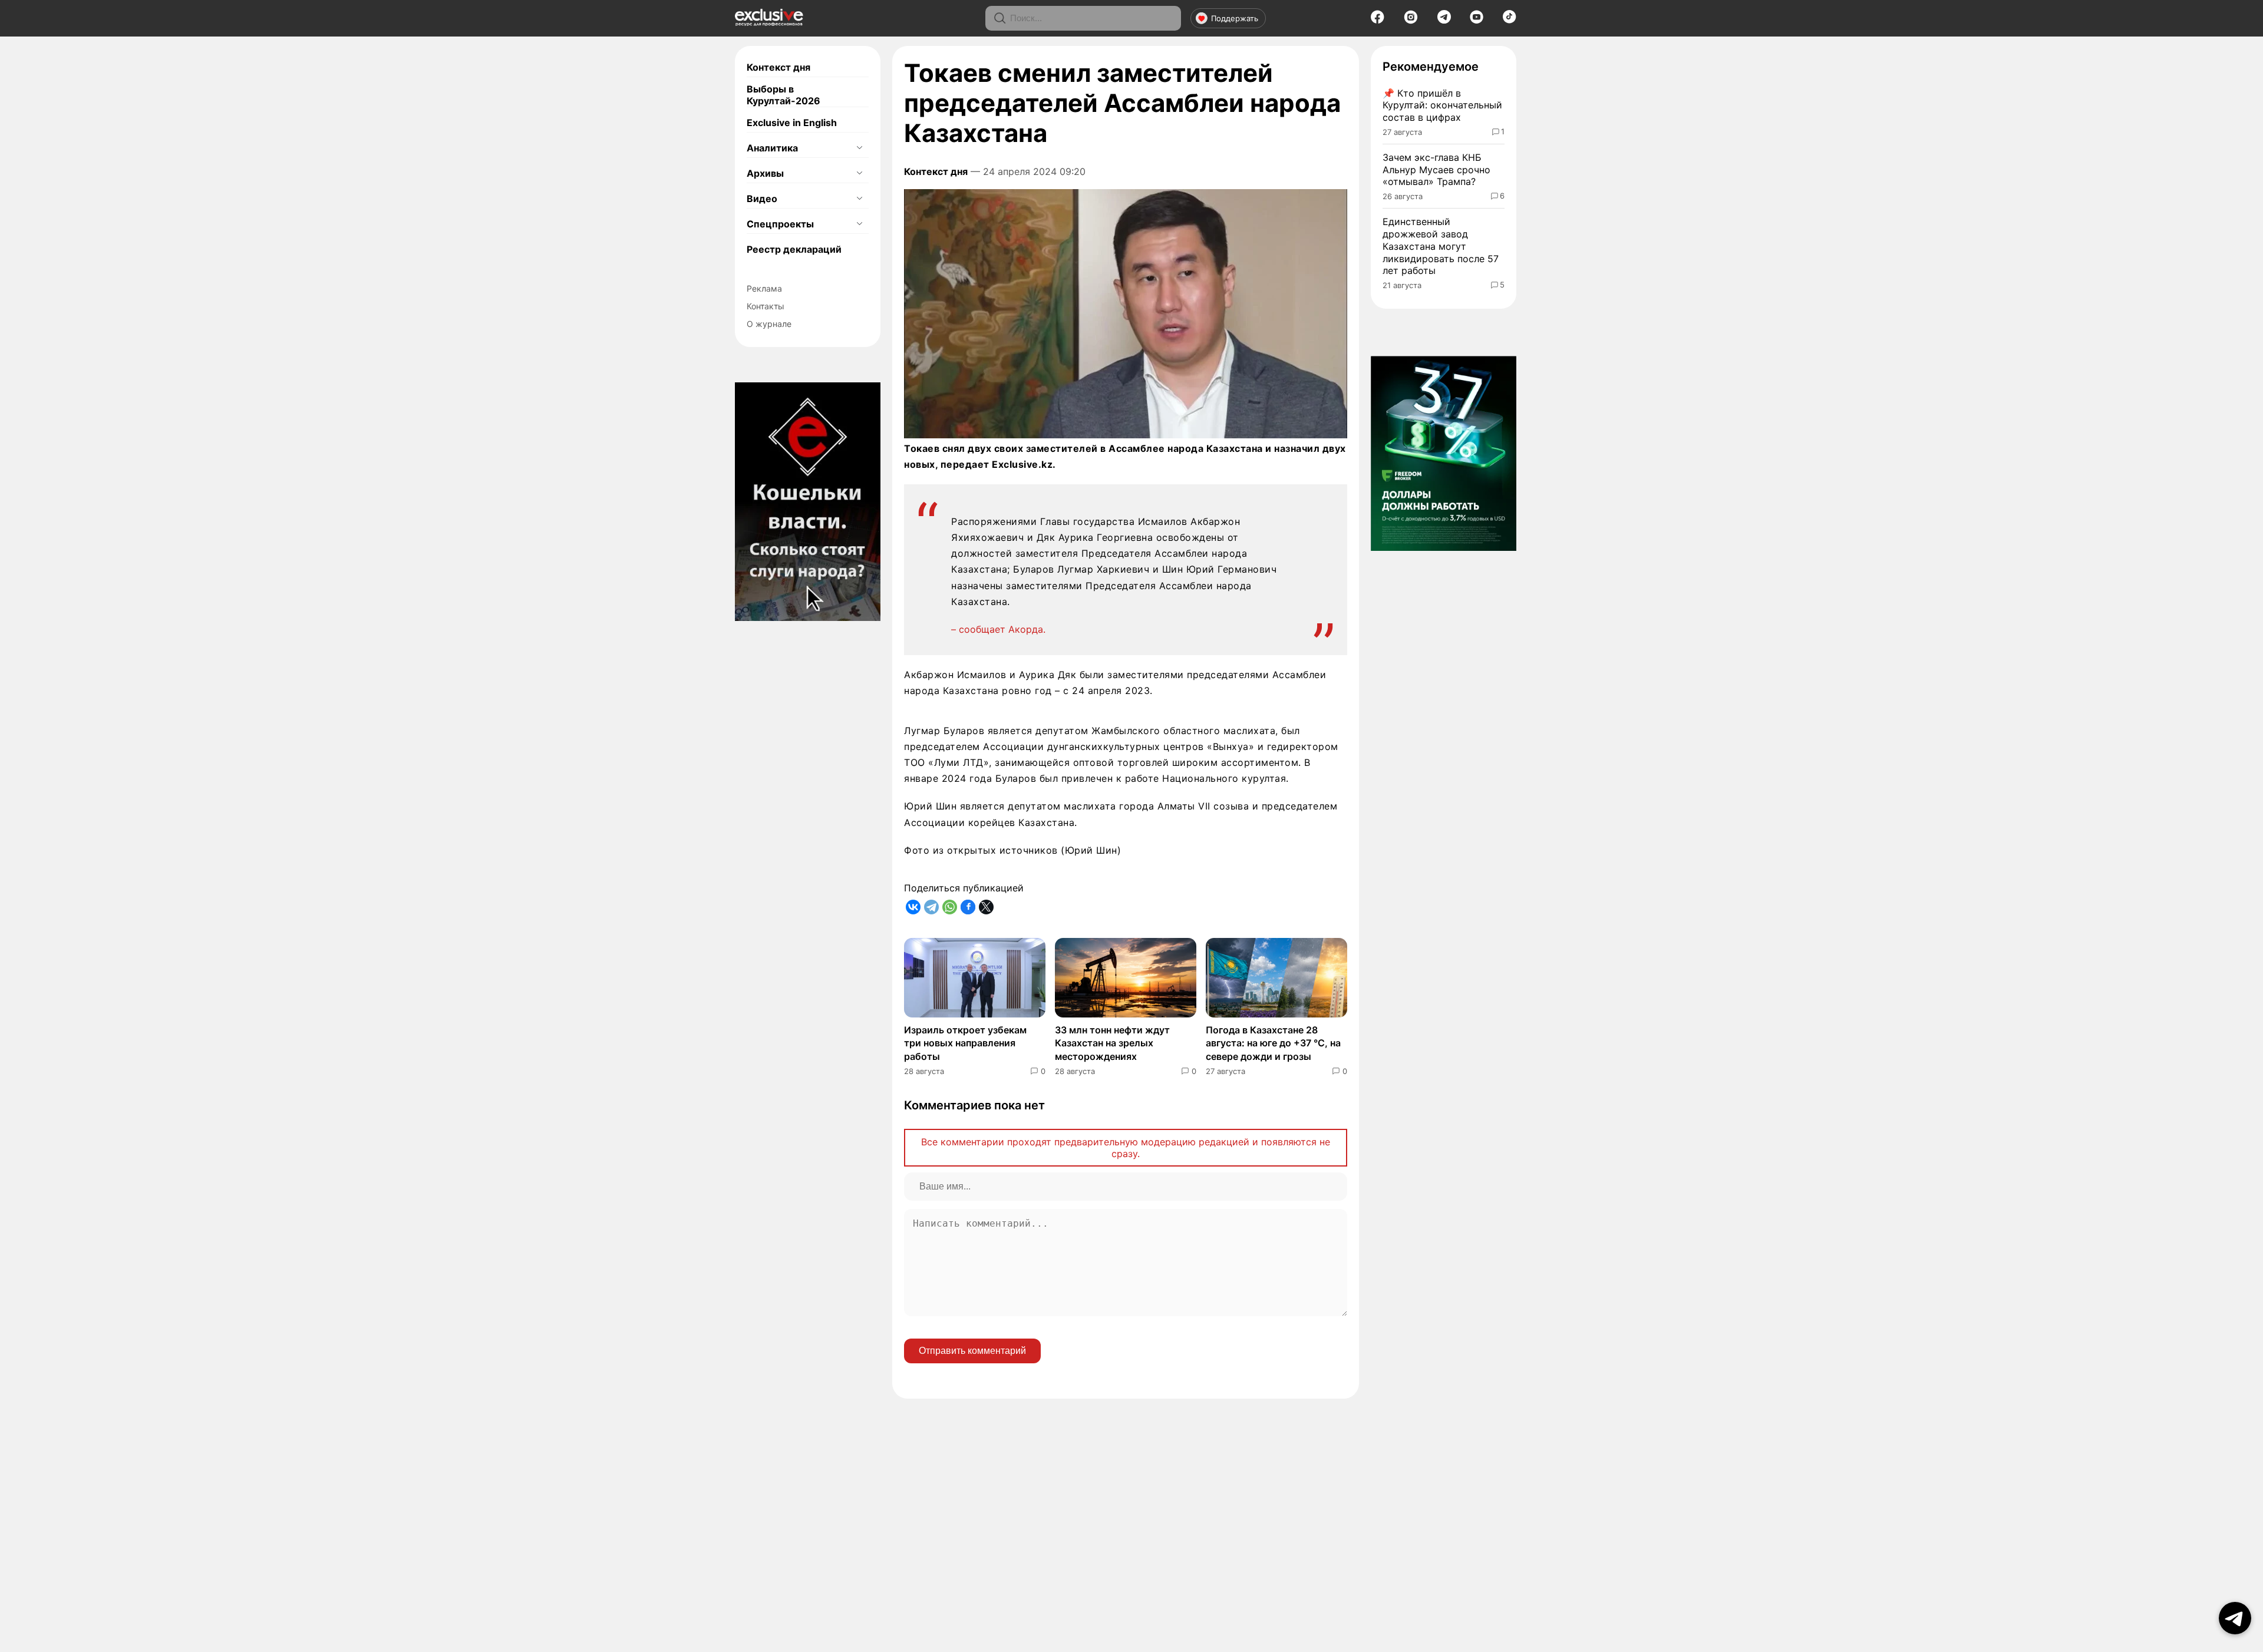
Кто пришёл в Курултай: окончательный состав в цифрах (1442, 105)
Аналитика (772, 148)
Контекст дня (778, 67)
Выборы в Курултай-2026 (784, 95)
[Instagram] (1411, 21)
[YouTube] (1477, 21)
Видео (762, 199)
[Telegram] (1444, 20)
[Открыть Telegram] (2235, 1618)
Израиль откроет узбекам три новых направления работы (965, 1043)
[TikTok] (1510, 20)
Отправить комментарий (972, 1351)
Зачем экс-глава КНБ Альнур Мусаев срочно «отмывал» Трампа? (1436, 170)
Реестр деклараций (794, 249)
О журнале (769, 324)
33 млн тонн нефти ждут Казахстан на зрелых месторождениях (1112, 1043)
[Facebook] (1378, 21)
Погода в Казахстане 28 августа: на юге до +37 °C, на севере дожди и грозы (1273, 1043)
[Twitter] (986, 907)
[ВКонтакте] (913, 907)
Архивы (765, 173)
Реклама (764, 288)
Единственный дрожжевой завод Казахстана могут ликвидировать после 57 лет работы (1441, 246)
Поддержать (1235, 18)
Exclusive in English (792, 123)
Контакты (766, 306)
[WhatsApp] (950, 907)
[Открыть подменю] (859, 148)
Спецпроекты (780, 224)
